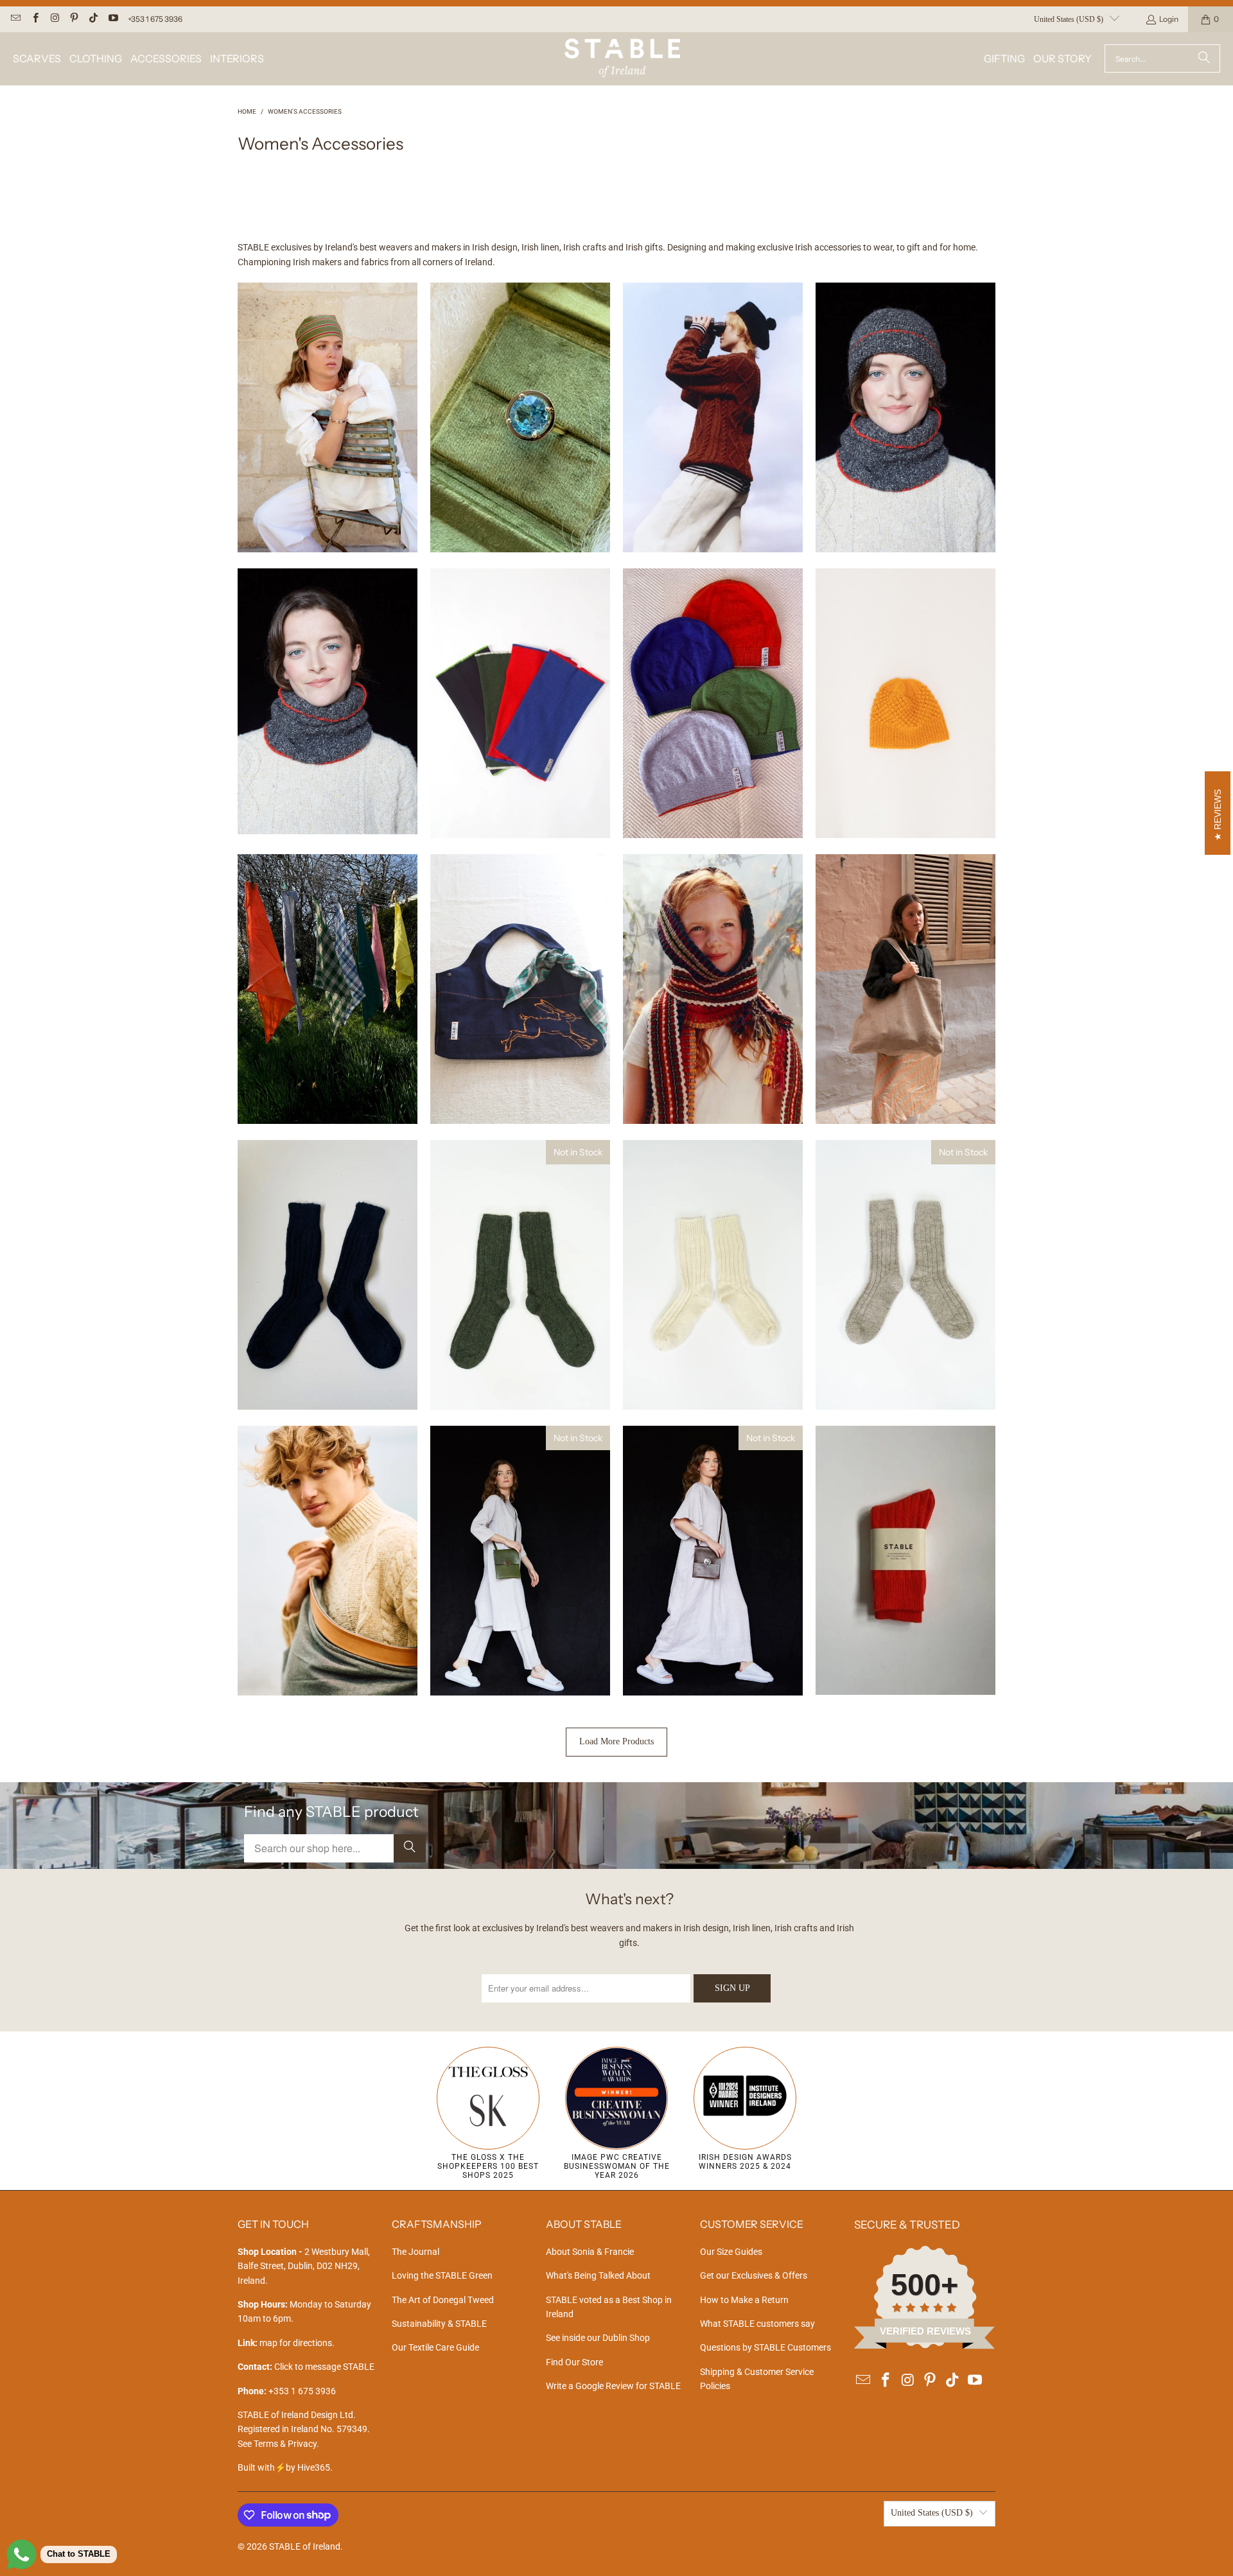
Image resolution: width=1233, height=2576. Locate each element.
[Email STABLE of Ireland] (15, 19)
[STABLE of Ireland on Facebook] (34, 19)
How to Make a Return (744, 2300)
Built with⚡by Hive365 (284, 2467)
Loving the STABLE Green (442, 2275)
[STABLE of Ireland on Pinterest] (74, 19)
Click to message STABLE (324, 2367)
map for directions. (286, 2343)
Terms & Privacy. (286, 2444)
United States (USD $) (1069, 19)
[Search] (1204, 58)
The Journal (415, 2252)
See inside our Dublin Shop (598, 2338)
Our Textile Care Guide (435, 2347)
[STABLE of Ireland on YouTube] (112, 19)
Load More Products (616, 1741)
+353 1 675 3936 (155, 19)
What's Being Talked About (598, 2275)
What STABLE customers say (757, 2324)
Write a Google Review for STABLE (613, 2386)
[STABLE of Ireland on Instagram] (54, 19)
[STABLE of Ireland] (622, 59)
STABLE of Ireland (305, 2546)
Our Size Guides (731, 2252)
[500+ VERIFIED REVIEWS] (925, 2346)
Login (1169, 19)
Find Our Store (574, 2362)
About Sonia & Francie (590, 2252)
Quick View (328, 461)
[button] (37, 59)
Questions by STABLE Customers (765, 2347)
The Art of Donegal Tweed (443, 2300)
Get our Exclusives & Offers (754, 2275)
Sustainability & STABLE (439, 2324)
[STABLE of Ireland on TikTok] (93, 19)
